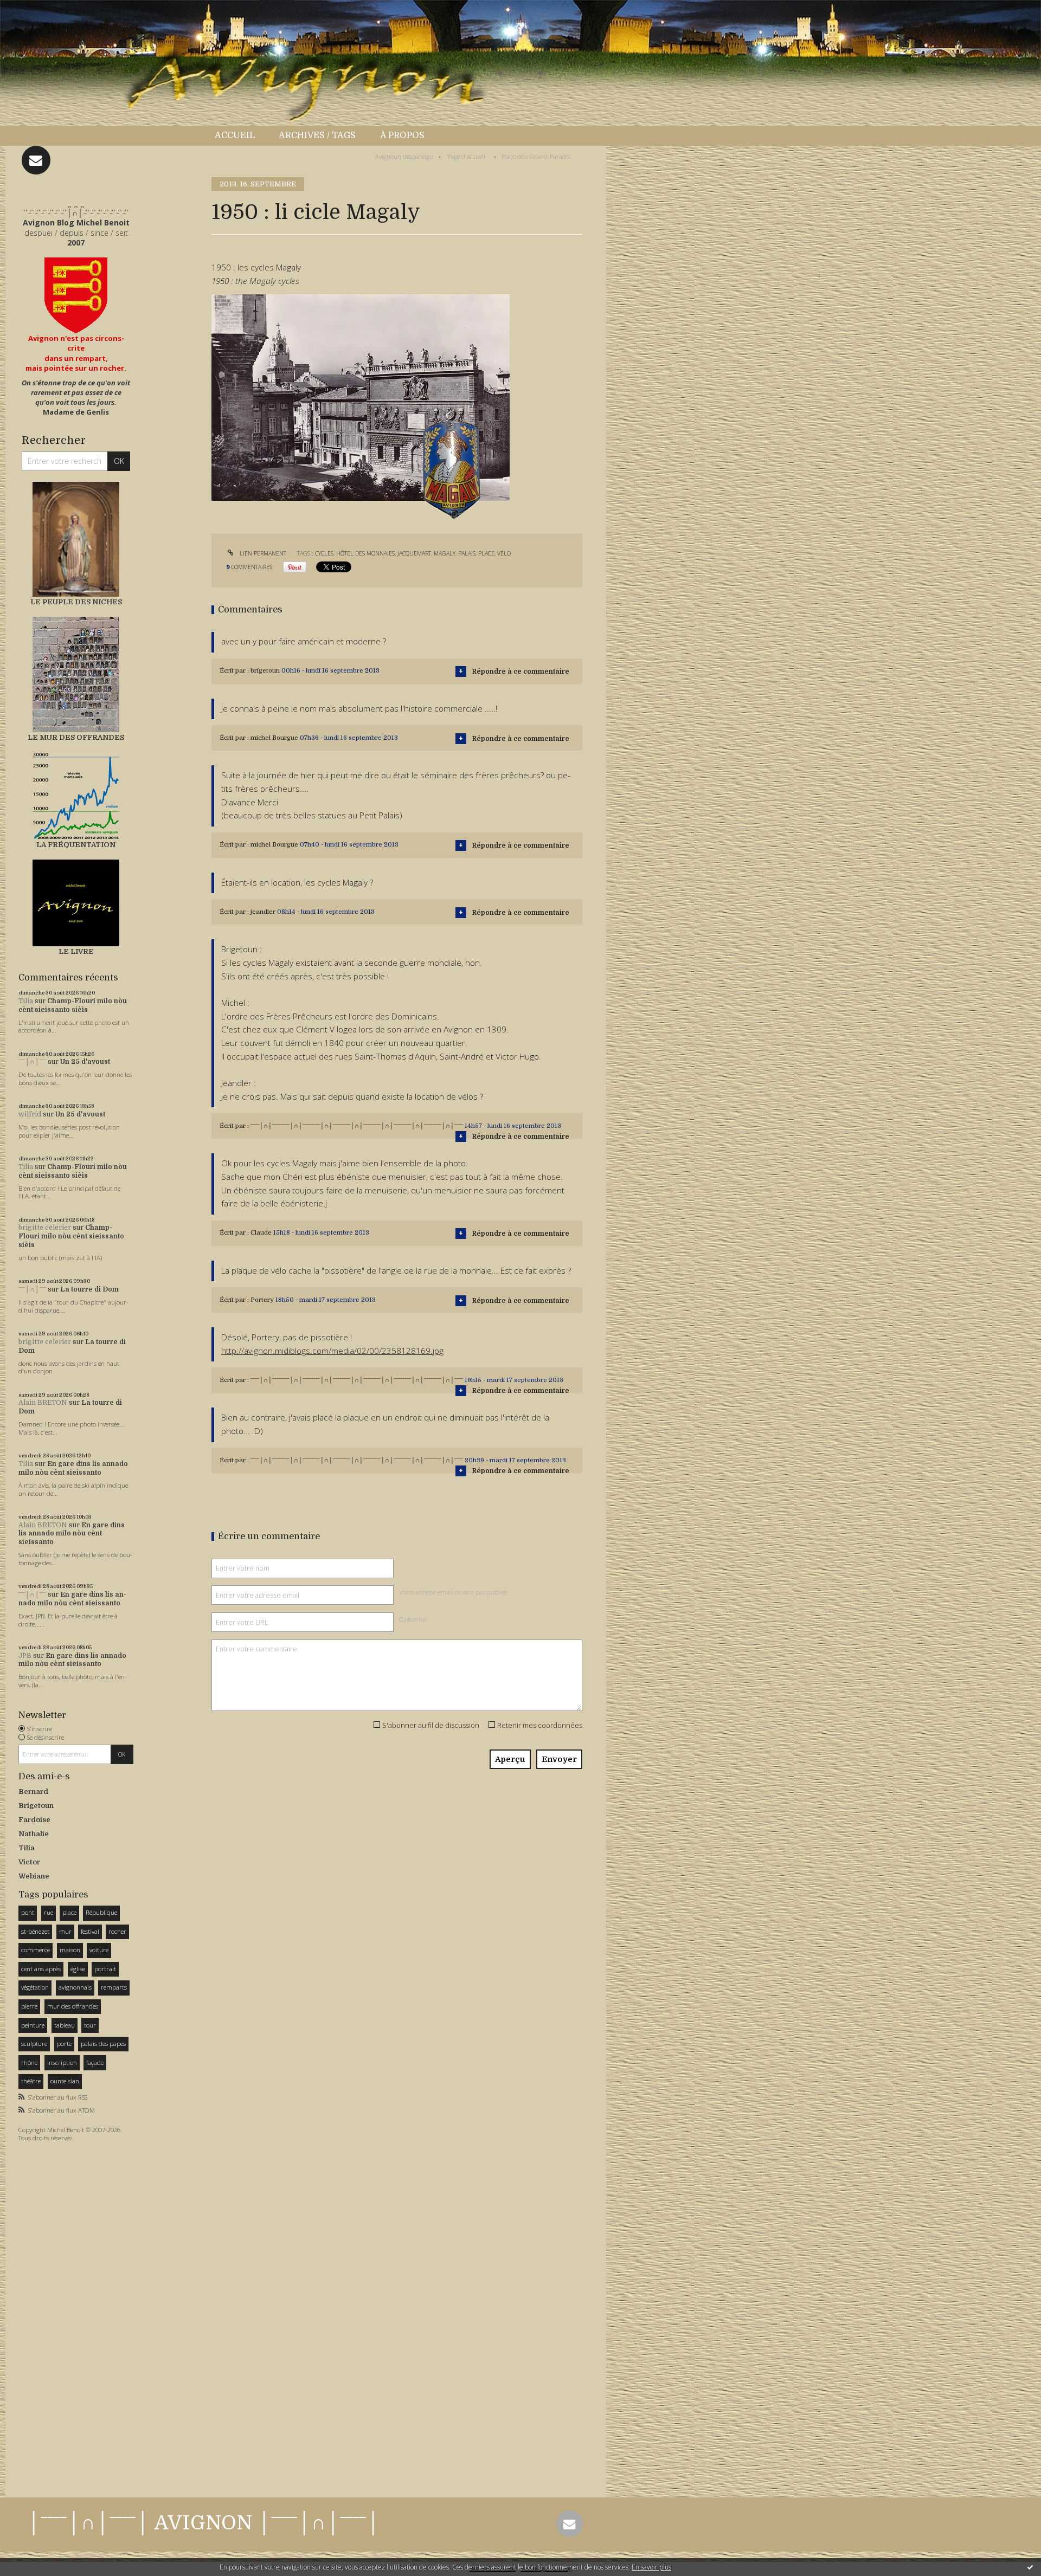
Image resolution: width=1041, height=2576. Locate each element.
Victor (29, 1862)
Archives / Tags (317, 135)
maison (70, 1950)
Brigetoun (36, 1806)
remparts (114, 1987)
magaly (445, 553)
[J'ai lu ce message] (1030, 2567)
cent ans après (41, 1969)
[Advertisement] (51, 2316)
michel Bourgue (274, 738)
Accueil (235, 135)
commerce (36, 1950)
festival (90, 1931)
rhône (29, 2062)
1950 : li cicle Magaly (316, 212)
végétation (35, 1987)
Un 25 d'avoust (85, 1062)
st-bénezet (35, 1931)
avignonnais (75, 1987)
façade (95, 2062)
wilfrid (30, 1114)
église (78, 1969)
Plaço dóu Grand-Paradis (536, 156)
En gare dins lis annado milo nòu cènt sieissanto (73, 1468)
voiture (99, 1950)
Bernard (33, 1791)
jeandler (263, 912)
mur (65, 1931)
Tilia (26, 1001)
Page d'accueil (466, 156)
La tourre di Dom (89, 1289)
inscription (62, 2062)
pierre (29, 2006)
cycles (324, 553)
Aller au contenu (37, 10)
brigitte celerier (45, 1228)
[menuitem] (241, 136)
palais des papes (103, 2044)
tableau (65, 2025)
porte (64, 2044)
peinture (33, 2025)
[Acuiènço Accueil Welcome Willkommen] (76, 295)
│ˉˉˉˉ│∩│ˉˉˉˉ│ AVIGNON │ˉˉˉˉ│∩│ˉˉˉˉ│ (203, 2523)
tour (90, 2025)
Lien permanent (262, 553)
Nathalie (34, 1834)
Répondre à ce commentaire (520, 672)
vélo (504, 553)
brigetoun (265, 671)
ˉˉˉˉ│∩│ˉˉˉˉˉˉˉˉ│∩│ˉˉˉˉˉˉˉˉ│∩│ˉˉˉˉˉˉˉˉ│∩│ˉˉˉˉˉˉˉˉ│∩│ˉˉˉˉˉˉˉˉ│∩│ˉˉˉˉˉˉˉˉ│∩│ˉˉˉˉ (357, 1126)
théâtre (31, 2081)
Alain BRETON (43, 1403)
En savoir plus (651, 2567)
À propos (402, 135)
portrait (105, 1969)
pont (28, 1912)
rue (49, 1912)
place (69, 1912)
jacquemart (414, 553)
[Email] (36, 160)
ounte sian (65, 2081)
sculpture (34, 2044)
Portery (262, 1300)
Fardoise (34, 1820)
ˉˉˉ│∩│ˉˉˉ (32, 1062)
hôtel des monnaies (365, 553)
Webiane (34, 1876)
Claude (261, 1233)
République (101, 1912)
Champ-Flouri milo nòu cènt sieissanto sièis (73, 1005)
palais (467, 553)
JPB (25, 1656)
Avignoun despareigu (404, 156)
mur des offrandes (73, 2006)
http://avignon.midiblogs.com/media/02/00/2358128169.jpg (332, 1351)
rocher (117, 1931)
